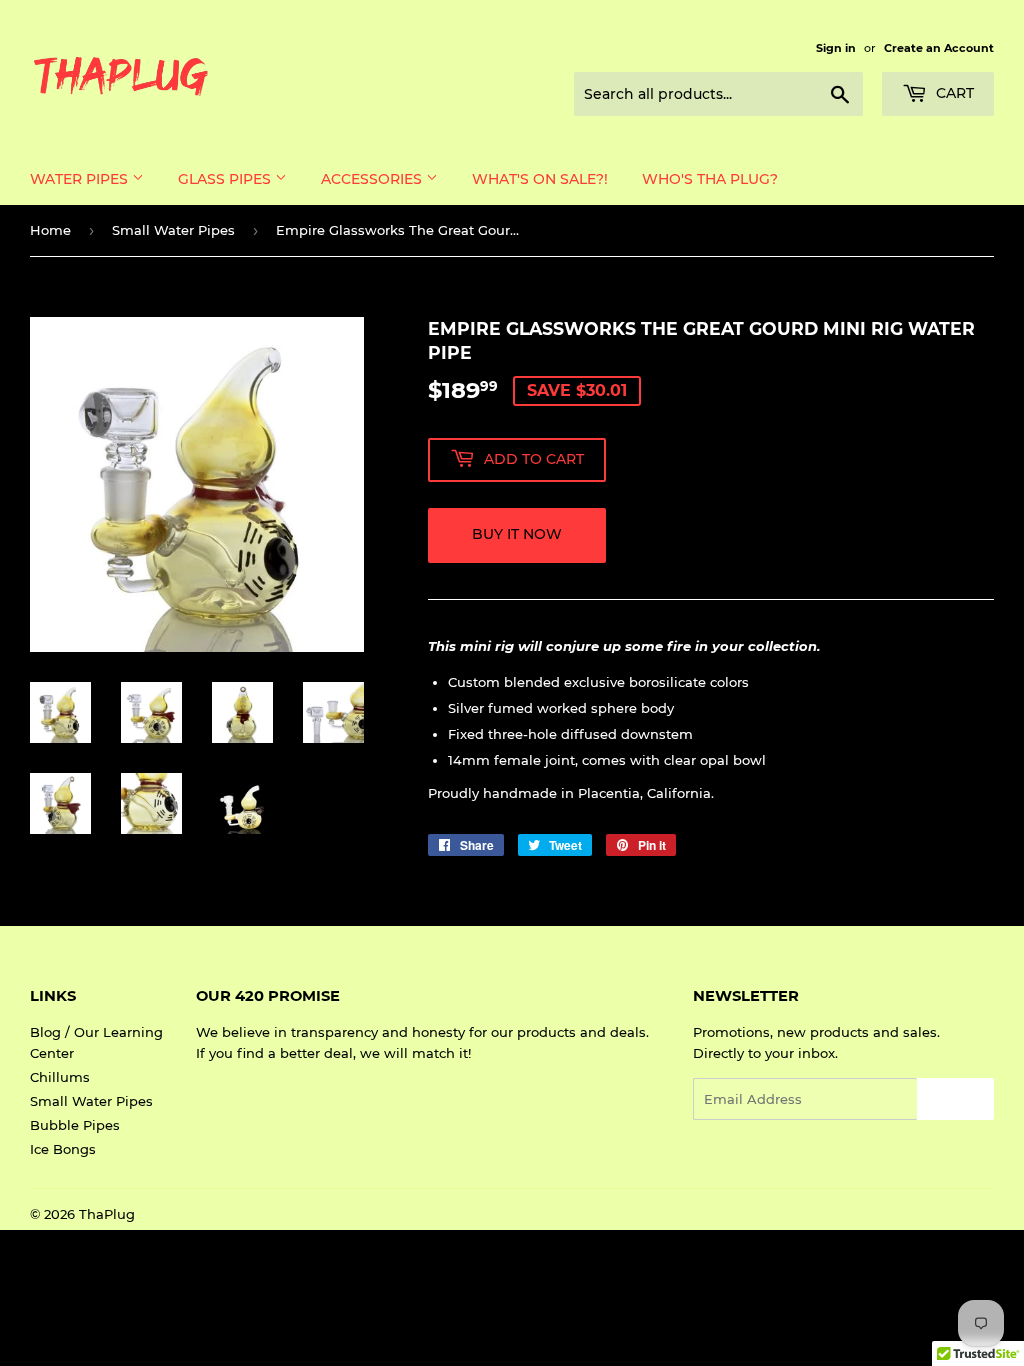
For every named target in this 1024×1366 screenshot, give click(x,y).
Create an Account (939, 48)
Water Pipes (81, 179)
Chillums (60, 1077)
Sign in (836, 48)
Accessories (373, 179)
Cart (953, 93)
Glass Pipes (226, 179)
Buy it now (517, 534)
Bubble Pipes (75, 1125)
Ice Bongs (63, 1149)
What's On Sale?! (540, 179)
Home (50, 230)
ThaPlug (107, 1214)
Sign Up (955, 1099)
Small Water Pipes (173, 230)
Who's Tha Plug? (710, 179)
